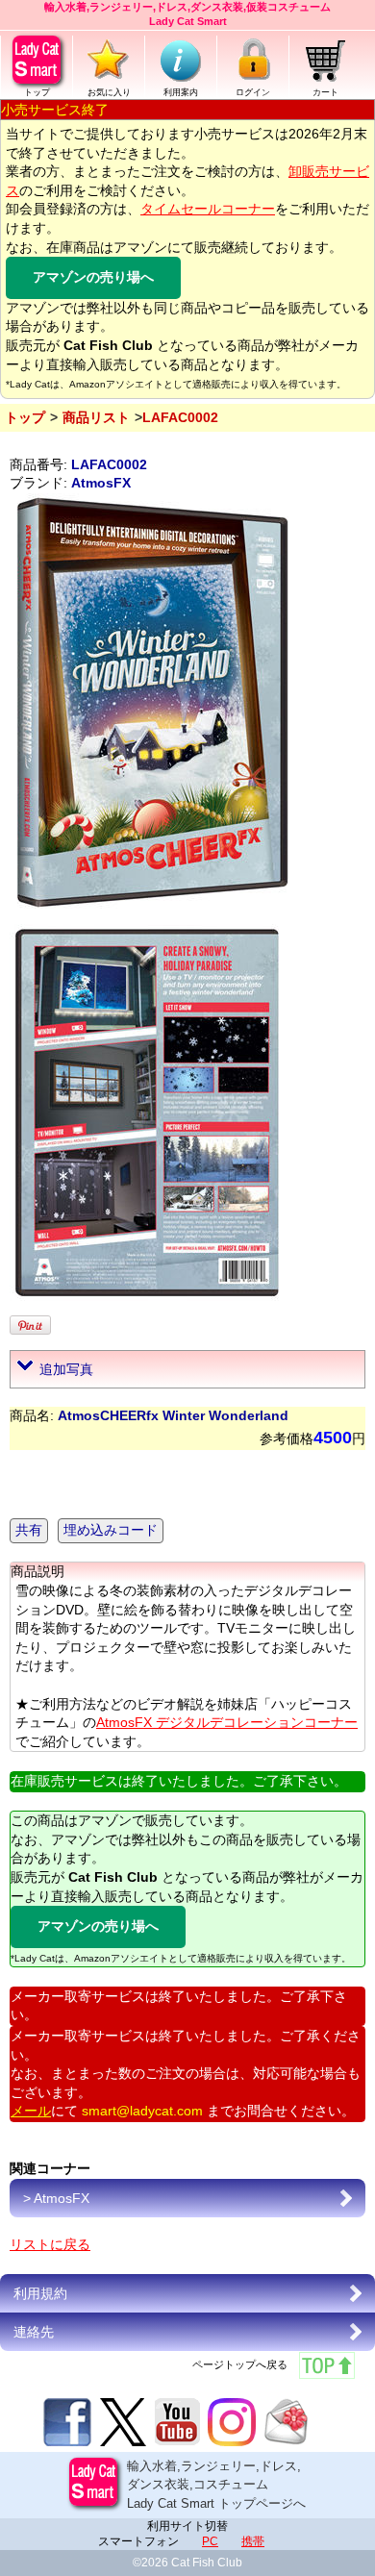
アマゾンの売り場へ (93, 277)
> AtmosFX (56, 2198)
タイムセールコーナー (208, 209)
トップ (37, 92)
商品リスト (96, 417)
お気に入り (109, 92)
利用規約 (40, 2293)
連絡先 (34, 2332)
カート (325, 92)
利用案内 (181, 92)
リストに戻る (50, 2244)
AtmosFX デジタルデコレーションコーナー (227, 1722)
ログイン (253, 92)
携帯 (253, 2541)
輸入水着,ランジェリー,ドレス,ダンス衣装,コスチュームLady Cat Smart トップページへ (216, 2485)
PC (210, 2541)
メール (31, 2111)
